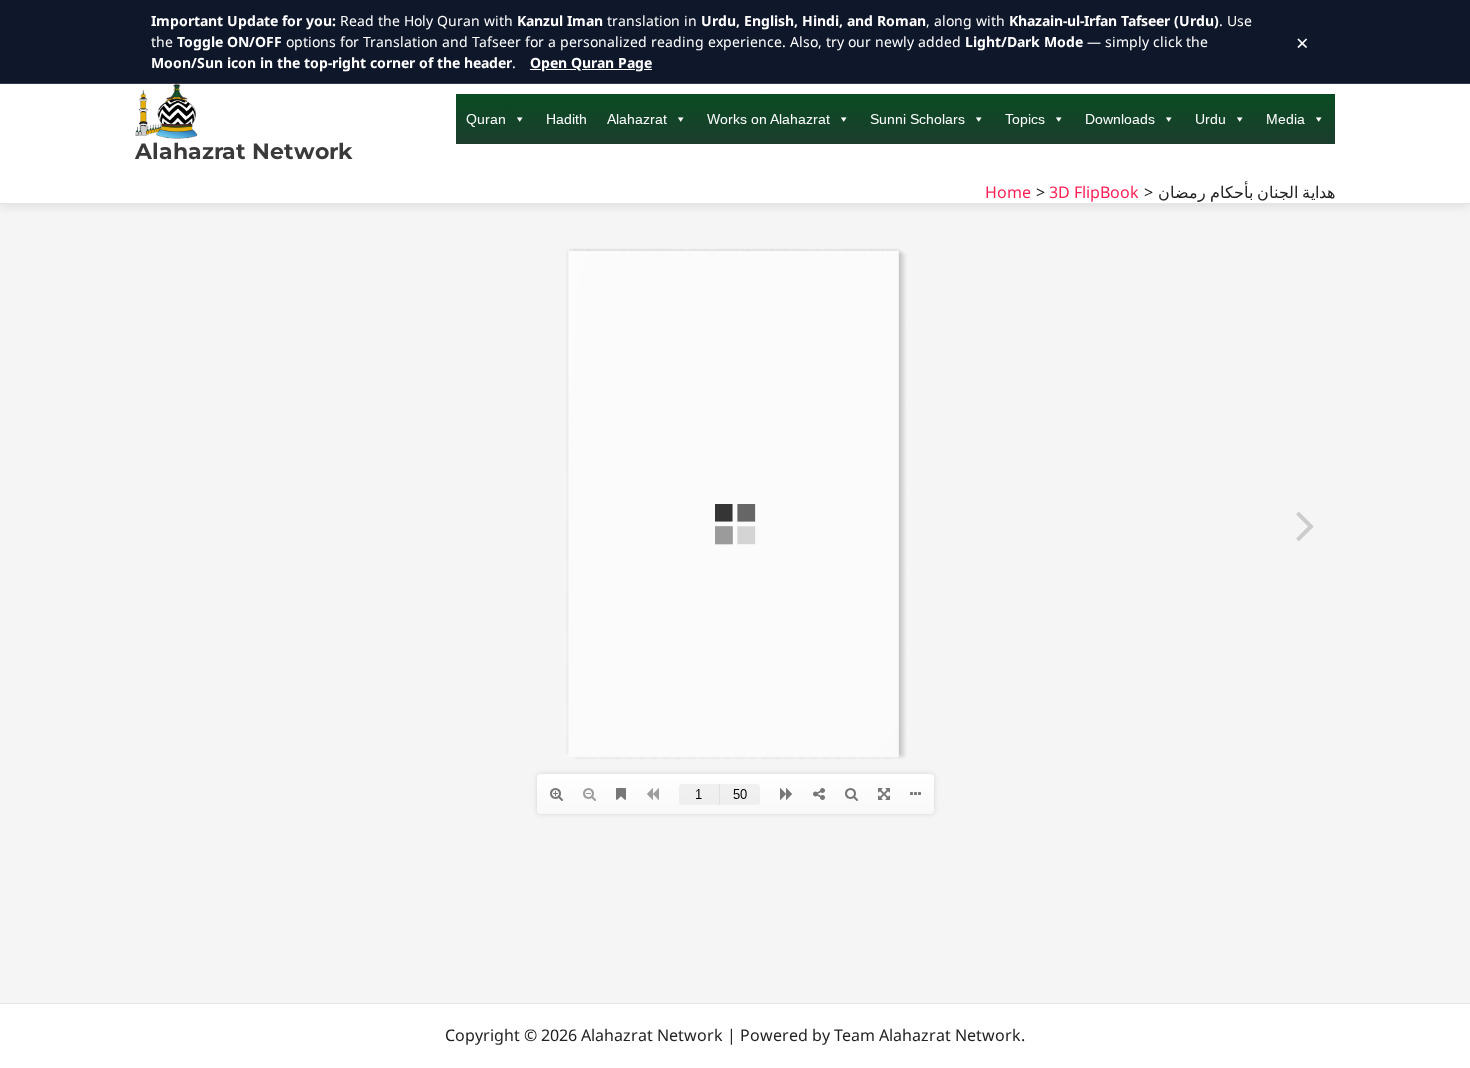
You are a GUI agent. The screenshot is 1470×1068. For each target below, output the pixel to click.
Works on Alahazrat (768, 119)
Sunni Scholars (917, 119)
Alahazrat (637, 119)
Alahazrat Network (243, 151)
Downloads (1120, 119)
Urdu (1210, 119)
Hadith (566, 119)
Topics (1025, 119)
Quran (486, 119)
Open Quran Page (591, 62)
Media (1285, 119)
